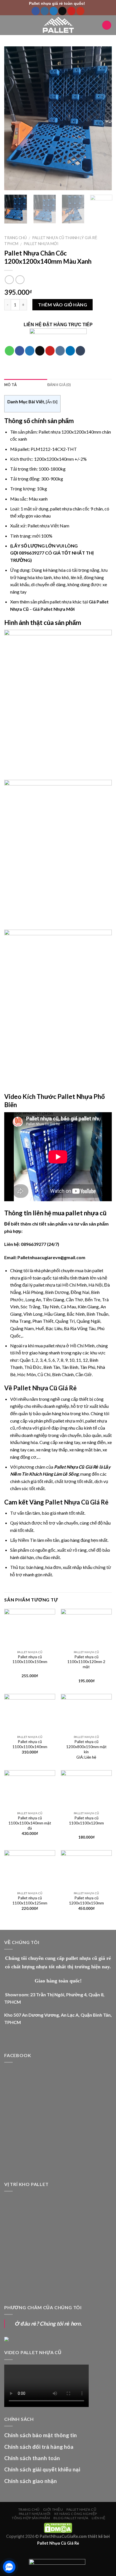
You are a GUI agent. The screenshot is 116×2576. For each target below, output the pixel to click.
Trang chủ (15, 238)
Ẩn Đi (52, 402)
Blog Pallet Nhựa (71, 2518)
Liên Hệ (99, 2518)
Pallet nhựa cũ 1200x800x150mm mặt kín (86, 1747)
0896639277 (32, 553)
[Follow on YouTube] (80, 11)
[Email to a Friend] (40, 351)
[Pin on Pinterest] (50, 351)
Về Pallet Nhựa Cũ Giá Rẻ (40, 1388)
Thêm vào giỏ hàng (63, 305)
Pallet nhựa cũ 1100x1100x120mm (86, 1820)
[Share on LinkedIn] (70, 351)
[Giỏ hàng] (107, 25)
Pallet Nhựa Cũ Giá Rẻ (77, 1502)
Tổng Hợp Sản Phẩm (31, 2518)
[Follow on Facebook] (36, 11)
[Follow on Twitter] (54, 11)
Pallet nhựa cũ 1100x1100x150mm (30, 1659)
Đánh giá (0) (59, 385)
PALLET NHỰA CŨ (82, 2509)
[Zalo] (9, 2567)
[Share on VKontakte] (60, 351)
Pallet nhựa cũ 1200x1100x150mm (86, 1900)
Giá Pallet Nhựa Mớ (53, 609)
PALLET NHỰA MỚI (41, 244)
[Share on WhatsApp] (9, 351)
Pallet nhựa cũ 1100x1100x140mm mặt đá (30, 1823)
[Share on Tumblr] (80, 351)
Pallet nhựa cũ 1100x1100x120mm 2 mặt (86, 1662)
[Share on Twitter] (30, 351)
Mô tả (10, 385)
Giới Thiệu (53, 2509)
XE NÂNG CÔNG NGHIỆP (76, 2514)
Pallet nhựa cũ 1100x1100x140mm (30, 1744)
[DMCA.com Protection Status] (58, 2528)
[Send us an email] (62, 11)
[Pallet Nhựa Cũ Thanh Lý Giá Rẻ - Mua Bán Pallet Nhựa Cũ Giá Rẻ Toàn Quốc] (58, 25)
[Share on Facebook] (20, 351)
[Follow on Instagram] (45, 11)
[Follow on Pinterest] (71, 11)
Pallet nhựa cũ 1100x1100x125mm (30, 1900)
